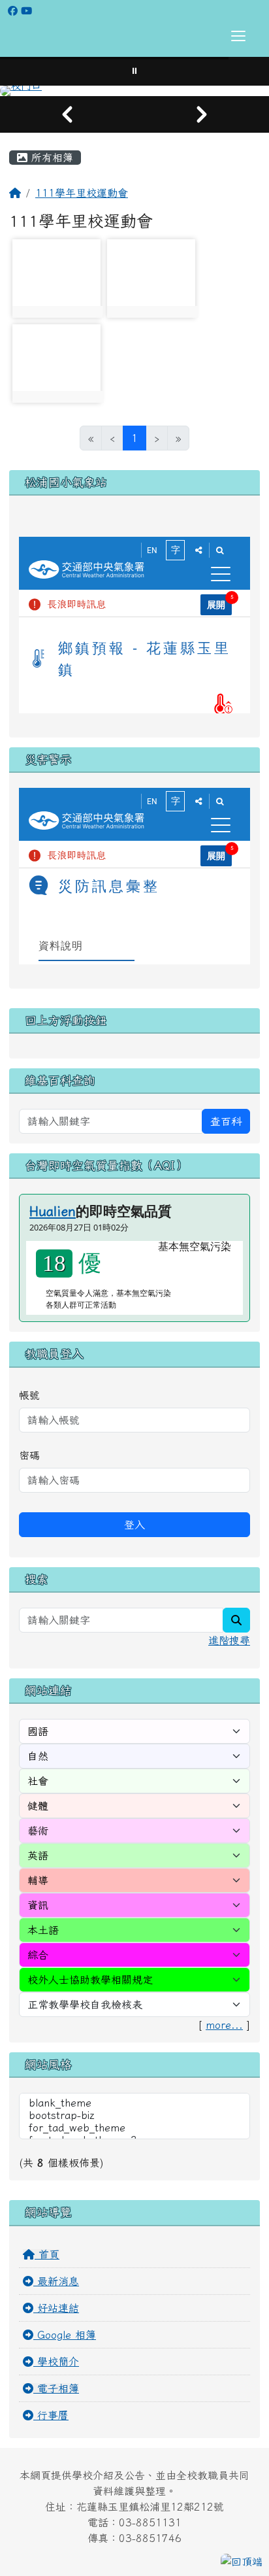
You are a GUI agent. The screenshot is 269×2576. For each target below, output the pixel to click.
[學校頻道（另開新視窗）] (26, 11)
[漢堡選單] (238, 36)
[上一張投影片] (67, 114)
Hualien (53, 1211)
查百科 (226, 1121)
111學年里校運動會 (82, 193)
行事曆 (51, 2415)
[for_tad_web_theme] (134, 2128)
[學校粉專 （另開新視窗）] (13, 11)
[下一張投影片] (202, 114)
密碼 (29, 1455)
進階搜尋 (229, 1640)
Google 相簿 (65, 2335)
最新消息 (56, 2281)
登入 (134, 1525)
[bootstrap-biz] (134, 2116)
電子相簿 (56, 2388)
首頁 (47, 2254)
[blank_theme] (134, 2104)
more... (224, 2025)
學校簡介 (56, 2362)
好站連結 (56, 2308)
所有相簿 (50, 158)
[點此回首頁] (134, 91)
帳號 (29, 1395)
